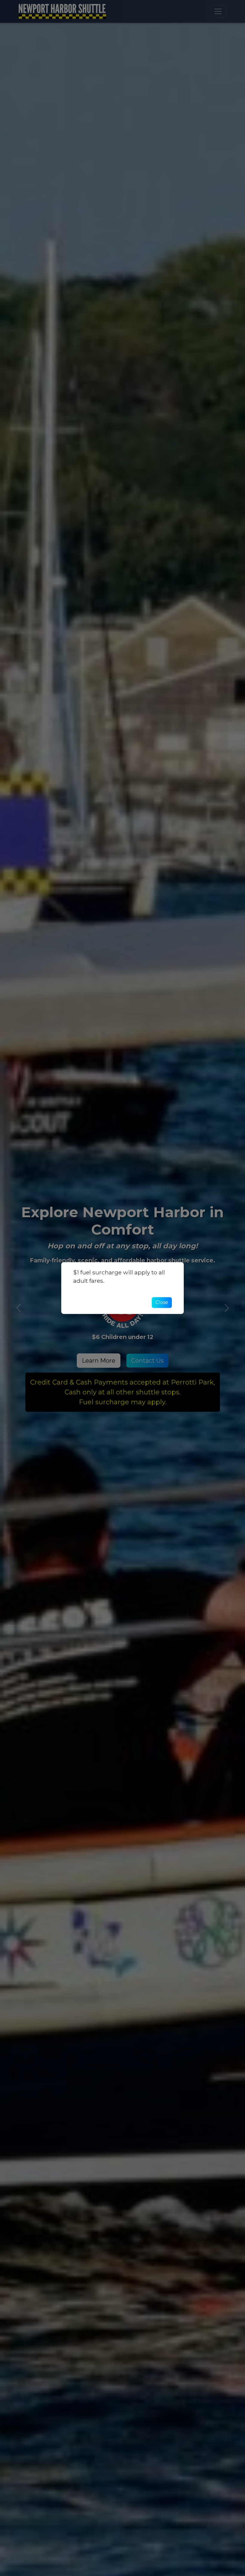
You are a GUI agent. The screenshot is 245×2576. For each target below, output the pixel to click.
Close (162, 1302)
